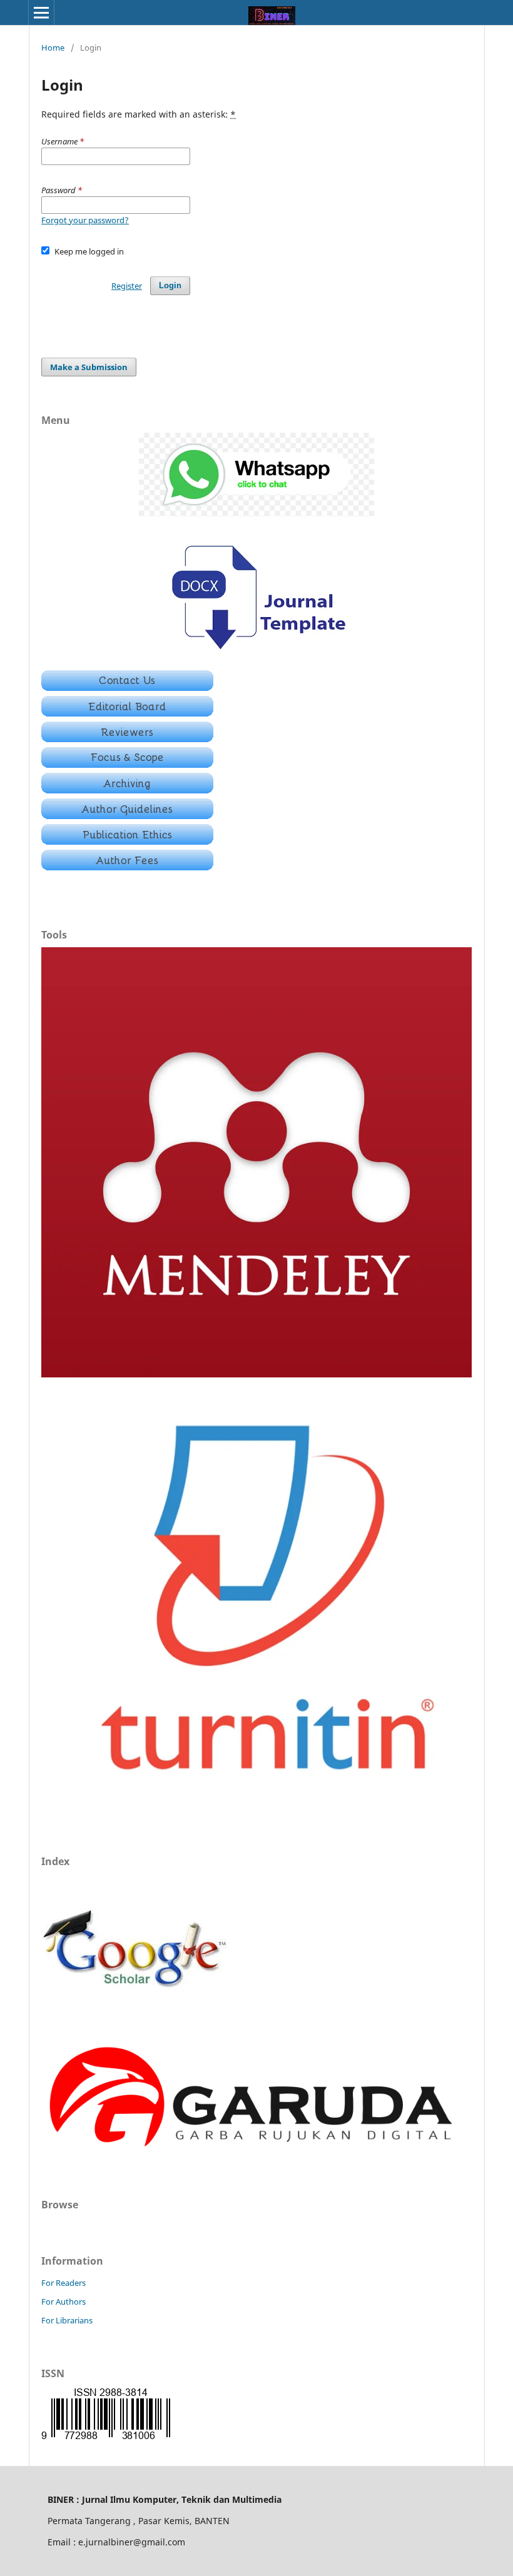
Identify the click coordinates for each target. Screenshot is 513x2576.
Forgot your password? (85, 220)
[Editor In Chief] (127, 687)
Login (170, 285)
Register (127, 286)
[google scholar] (135, 2020)
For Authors (63, 2302)
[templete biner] (257, 653)
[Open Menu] (41, 13)
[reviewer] (127, 739)
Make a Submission (89, 367)
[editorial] (127, 713)
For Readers (63, 2283)
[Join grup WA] (256, 513)
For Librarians (67, 2320)
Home (53, 48)
